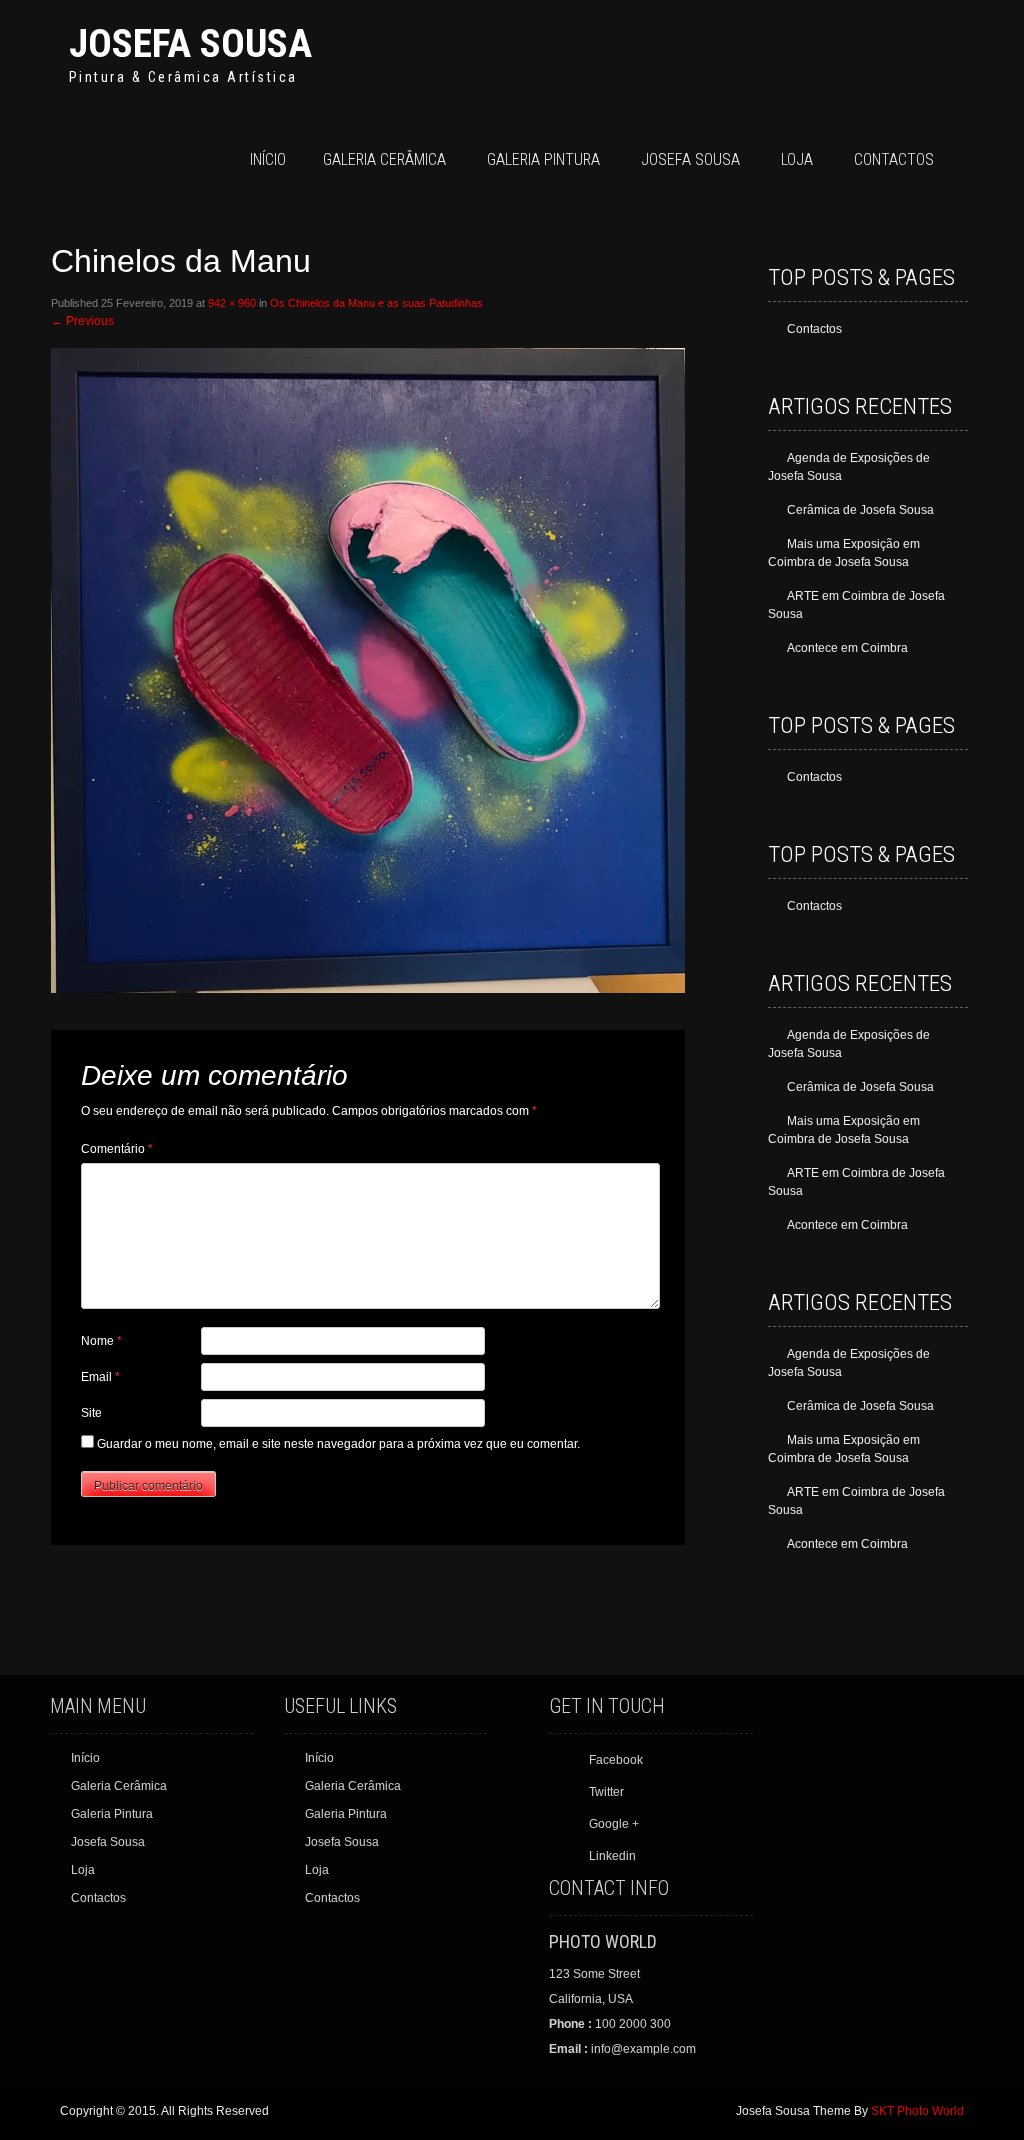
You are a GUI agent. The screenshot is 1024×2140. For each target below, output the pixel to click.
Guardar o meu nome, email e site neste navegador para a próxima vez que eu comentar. (338, 1444)
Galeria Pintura (543, 159)
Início (268, 159)
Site (91, 1413)
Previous (82, 321)
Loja (797, 159)
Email (100, 1377)
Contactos (894, 159)
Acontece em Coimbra (847, 648)
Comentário (117, 1149)
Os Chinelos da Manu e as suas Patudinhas (376, 303)
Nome (101, 1341)
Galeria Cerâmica (384, 159)
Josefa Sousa (190, 43)
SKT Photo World (917, 2111)
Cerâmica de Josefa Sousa (860, 510)
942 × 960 (232, 303)
